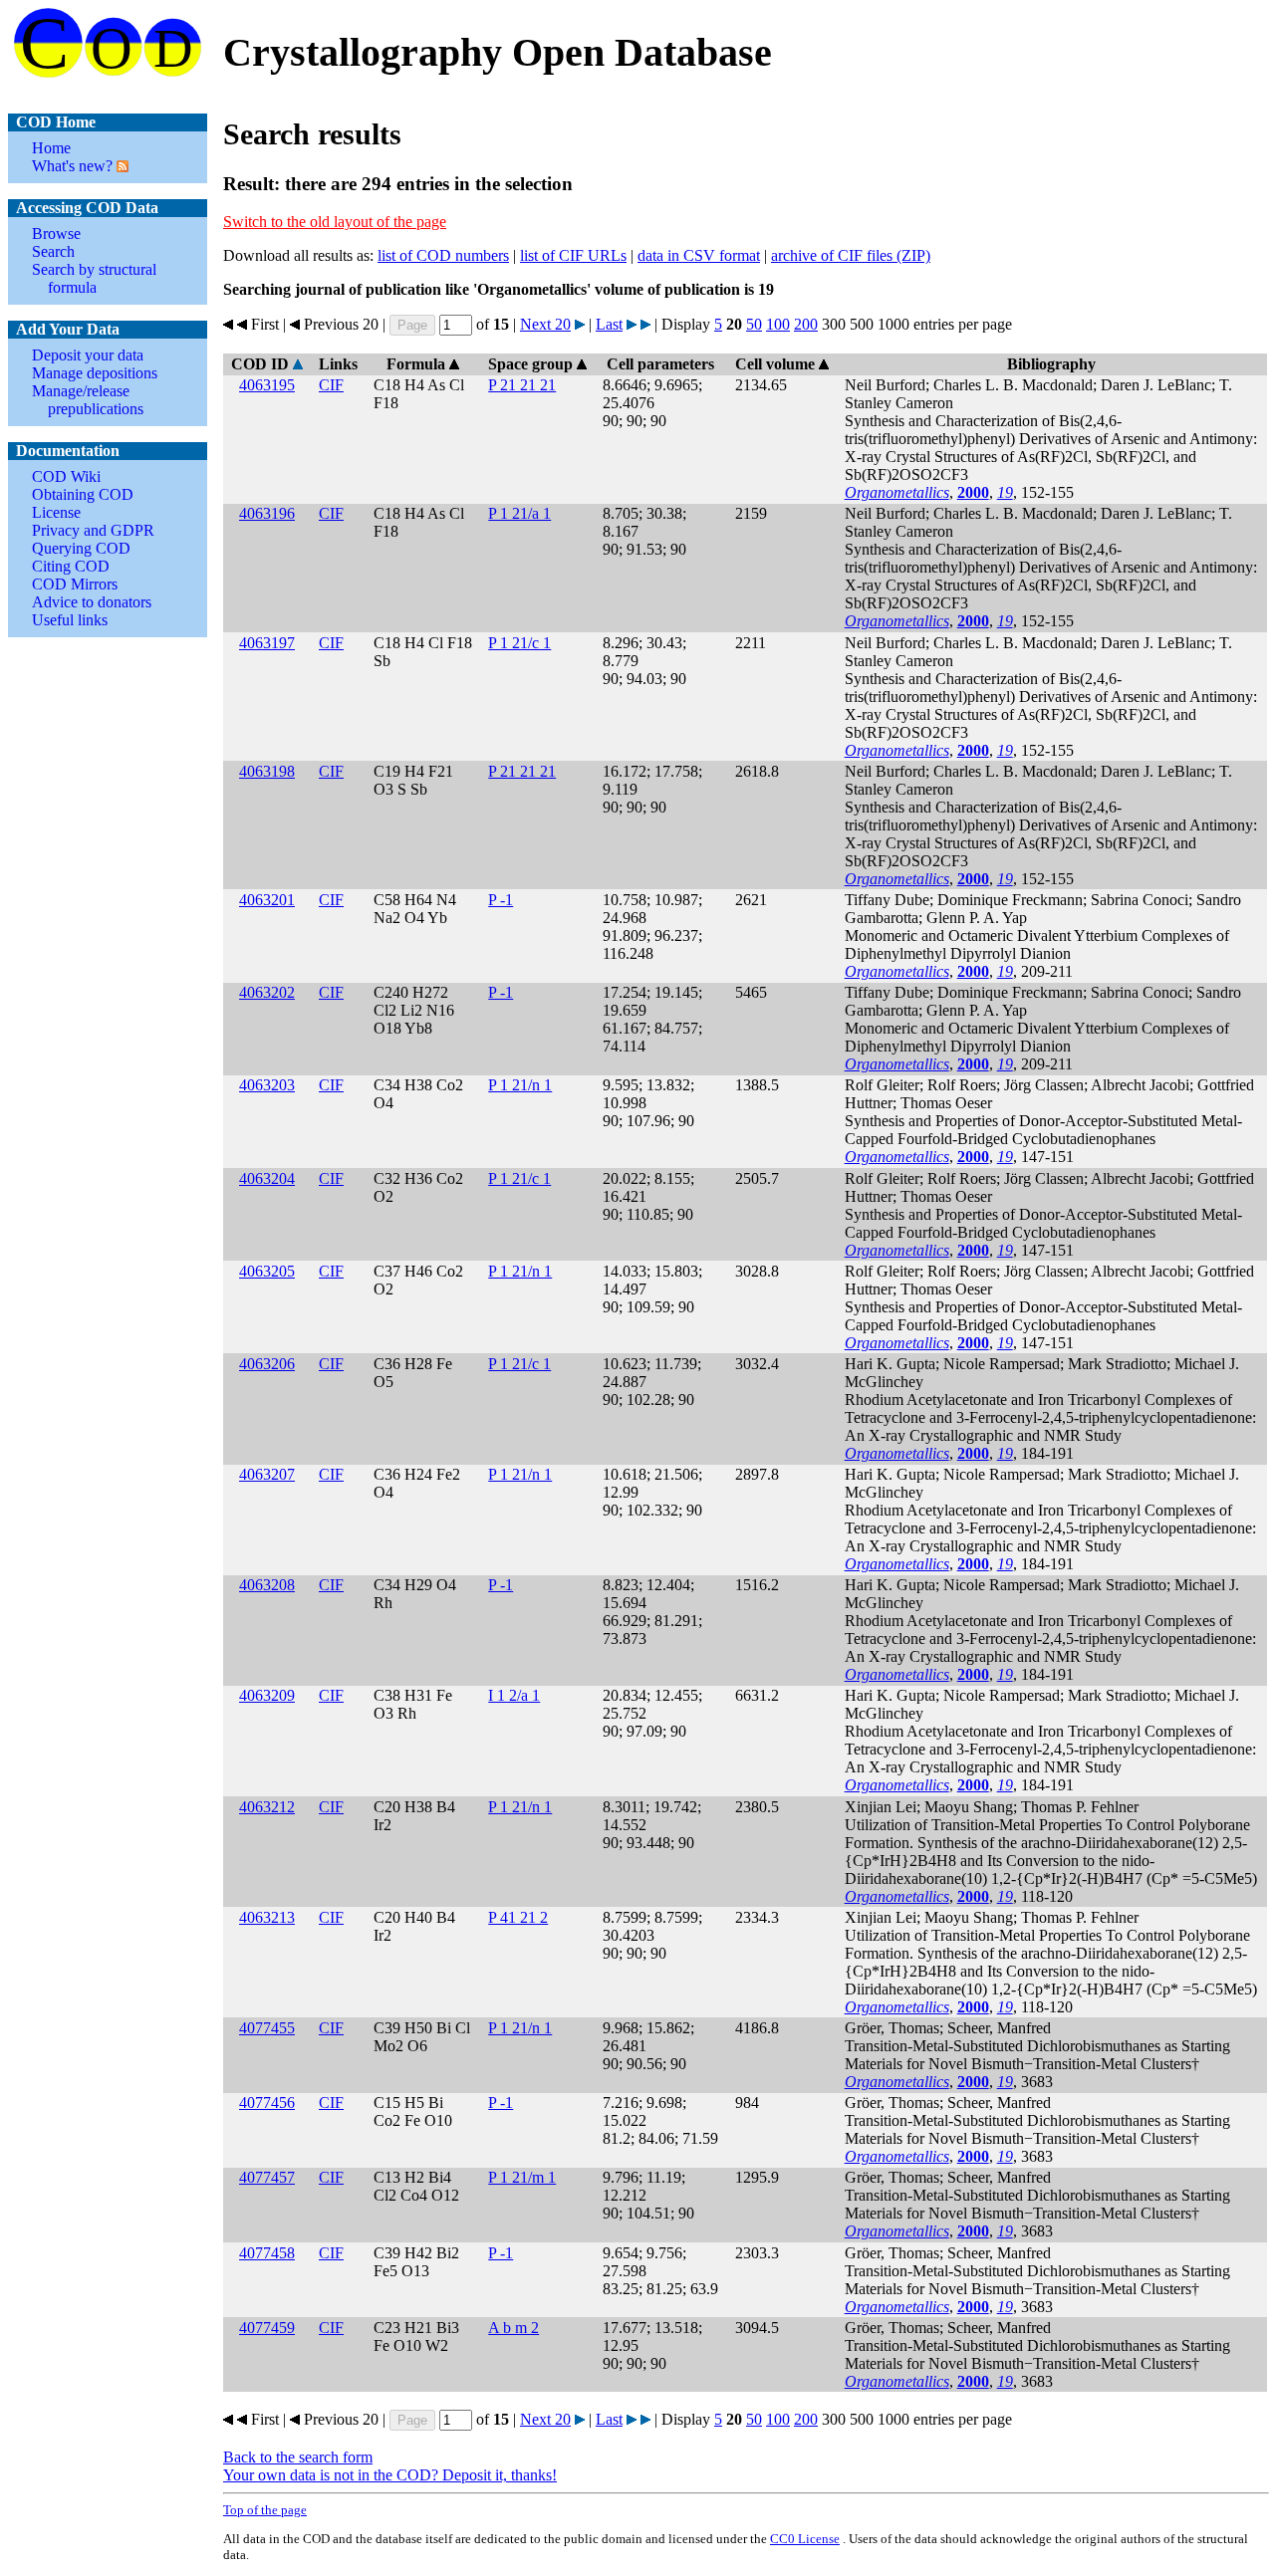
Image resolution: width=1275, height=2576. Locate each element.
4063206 (267, 1364)
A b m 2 (513, 2328)
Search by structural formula (94, 278)
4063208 (267, 1585)
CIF (331, 385)
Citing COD (71, 566)
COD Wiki (66, 476)
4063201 (267, 900)
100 (778, 324)
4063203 (267, 1085)
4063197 (267, 643)
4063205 (267, 1271)
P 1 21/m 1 (522, 2177)
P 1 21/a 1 (519, 513)
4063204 (267, 1178)
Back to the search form (298, 2457)
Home (51, 148)
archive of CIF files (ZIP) (851, 255)
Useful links (70, 620)
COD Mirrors (75, 584)
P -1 (501, 900)
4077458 (267, 2253)
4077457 (267, 2177)
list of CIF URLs (573, 255)
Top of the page (265, 2510)
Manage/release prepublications (88, 400)
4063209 (267, 1695)
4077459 (267, 2328)
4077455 (267, 2028)
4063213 (267, 1917)
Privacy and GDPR (93, 530)
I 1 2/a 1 (514, 1695)
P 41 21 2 (518, 1917)
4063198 (267, 771)
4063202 (267, 992)
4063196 (267, 513)
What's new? (72, 166)
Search (53, 251)
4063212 (267, 1807)
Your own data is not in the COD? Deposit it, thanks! (390, 2475)
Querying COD (81, 548)
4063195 (267, 385)
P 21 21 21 (522, 385)
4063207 (267, 1474)
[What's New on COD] (121, 166)
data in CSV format (699, 255)
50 (754, 324)
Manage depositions (95, 373)
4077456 (267, 2103)
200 (806, 324)
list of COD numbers (443, 255)
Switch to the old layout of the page (335, 222)
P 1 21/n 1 (520, 1085)
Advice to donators (92, 602)
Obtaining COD (83, 494)
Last (609, 324)
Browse (56, 234)
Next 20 (545, 324)
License (56, 512)
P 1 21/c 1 (519, 643)
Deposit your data (88, 355)
